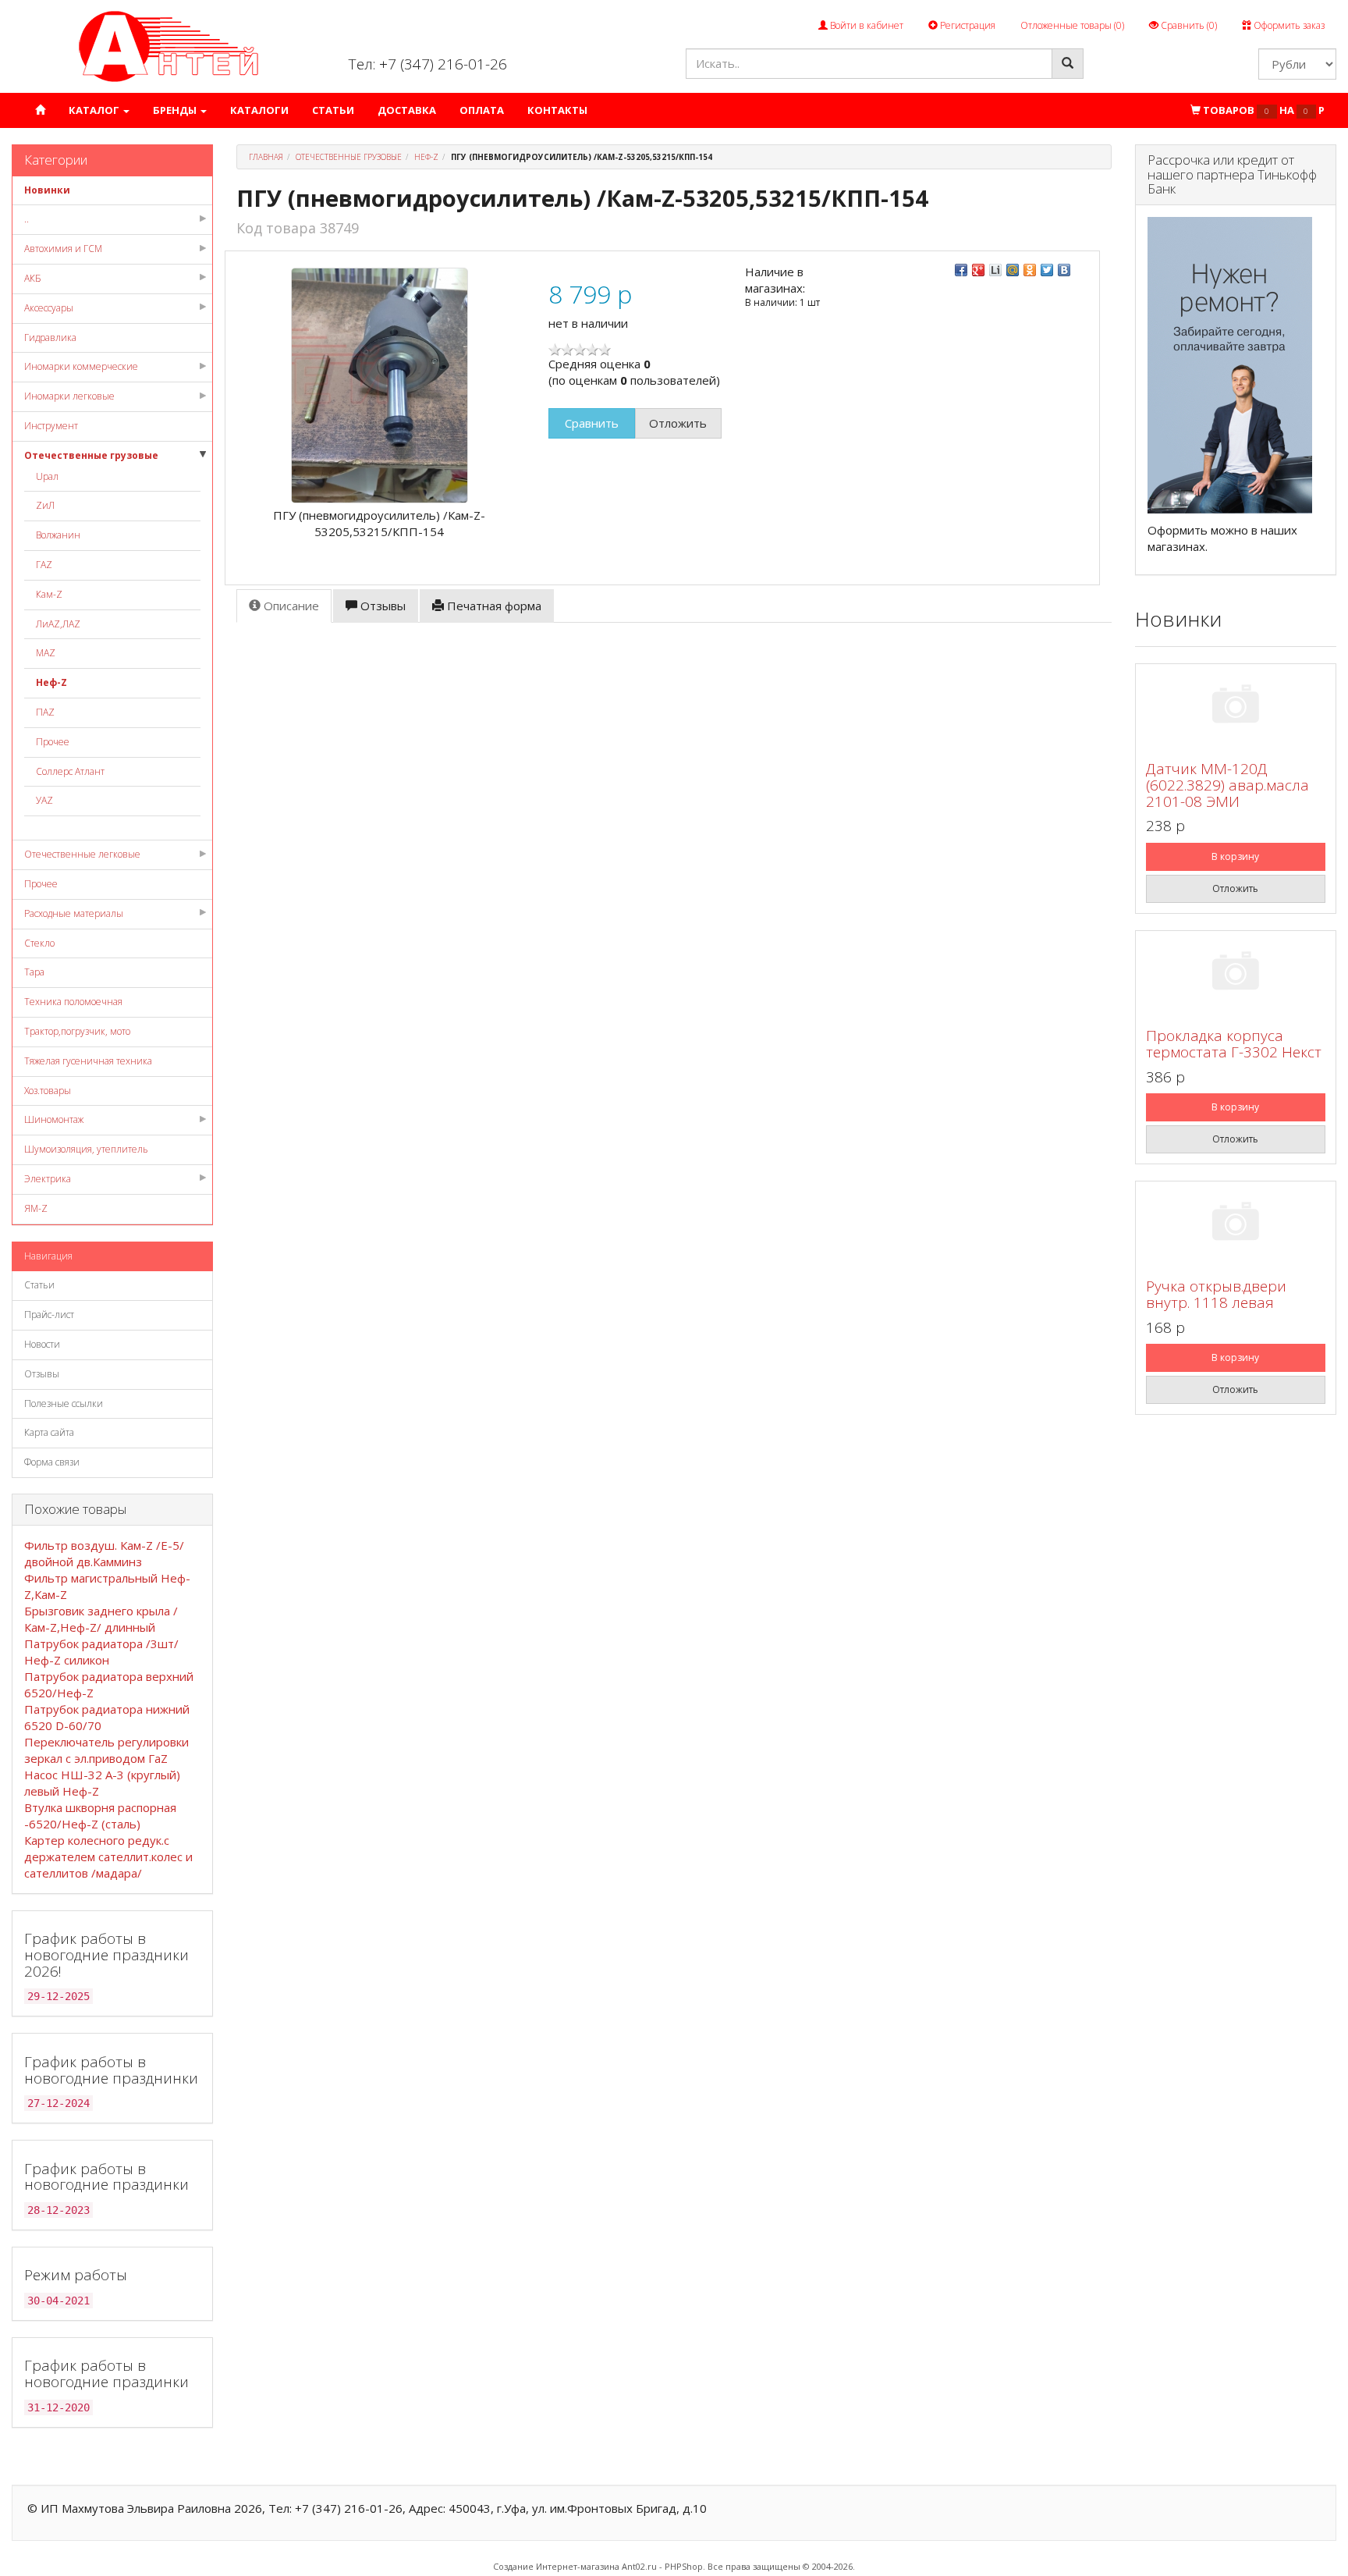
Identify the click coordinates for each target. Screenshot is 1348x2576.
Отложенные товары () (1072, 25)
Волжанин (58, 535)
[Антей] (168, 46)
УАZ (44, 800)
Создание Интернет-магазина (556, 2566)
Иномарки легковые (69, 396)
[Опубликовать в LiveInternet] (995, 270)
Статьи (333, 110)
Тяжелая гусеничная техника (88, 1061)
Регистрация (967, 25)
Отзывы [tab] (381, 606)
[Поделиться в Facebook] (961, 270)
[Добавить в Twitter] (1047, 270)
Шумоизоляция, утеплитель (86, 1149)
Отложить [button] (678, 423)
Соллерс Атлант (70, 771)
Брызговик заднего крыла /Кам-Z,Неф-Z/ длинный (101, 1619)
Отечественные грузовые (91, 455)
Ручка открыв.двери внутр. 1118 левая (1216, 1294)
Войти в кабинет (866, 25)
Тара (34, 972)
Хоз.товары (48, 1091)
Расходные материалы (74, 913)
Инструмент (51, 426)
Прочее (53, 742)
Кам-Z (49, 594)
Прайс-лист (49, 1315)
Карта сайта (49, 1432)
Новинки (47, 190)
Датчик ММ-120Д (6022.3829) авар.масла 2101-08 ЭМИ (1227, 785)
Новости (42, 1344)
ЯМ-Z (36, 1208)
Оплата (482, 110)
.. (27, 219)
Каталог (95, 110)
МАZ (46, 653)
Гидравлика (50, 338)
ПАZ (45, 712)
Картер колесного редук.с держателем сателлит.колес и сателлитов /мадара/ (108, 1856)
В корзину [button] (1235, 856)
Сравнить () (1188, 25)
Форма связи (52, 1462)
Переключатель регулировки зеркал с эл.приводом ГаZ (106, 1750)
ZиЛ (45, 505)
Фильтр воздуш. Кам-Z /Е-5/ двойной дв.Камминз (104, 1553)
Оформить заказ (1288, 25)
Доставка (407, 110)
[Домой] (40, 110)
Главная (266, 157)
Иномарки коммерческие (81, 366)
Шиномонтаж (54, 1119)
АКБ (33, 278)
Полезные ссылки (64, 1403)
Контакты (557, 110)
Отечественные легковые (82, 854)
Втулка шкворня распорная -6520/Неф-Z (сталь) (100, 1816)
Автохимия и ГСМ (63, 249)
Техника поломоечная (73, 1002)
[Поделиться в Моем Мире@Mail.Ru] (1013, 270)
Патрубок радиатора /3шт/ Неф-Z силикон (101, 1652)
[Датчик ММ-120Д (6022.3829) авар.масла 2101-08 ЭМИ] (1236, 707)
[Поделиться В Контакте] (1064, 270)
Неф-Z (51, 682)
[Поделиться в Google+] (978, 270)
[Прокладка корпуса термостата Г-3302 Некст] (1236, 974)
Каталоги (259, 110)
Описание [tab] (290, 606)
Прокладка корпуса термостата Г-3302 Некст (1234, 1044)
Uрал (47, 476)
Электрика (48, 1179)
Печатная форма (493, 606)
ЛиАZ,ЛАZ (58, 624)
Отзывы (42, 1374)
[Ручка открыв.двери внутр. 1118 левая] (1236, 1224)
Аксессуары (49, 308)
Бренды (176, 110)
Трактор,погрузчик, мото (77, 1031)
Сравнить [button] (592, 423)
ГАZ (44, 565)
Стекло (39, 943)
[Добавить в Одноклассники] (1030, 270)
